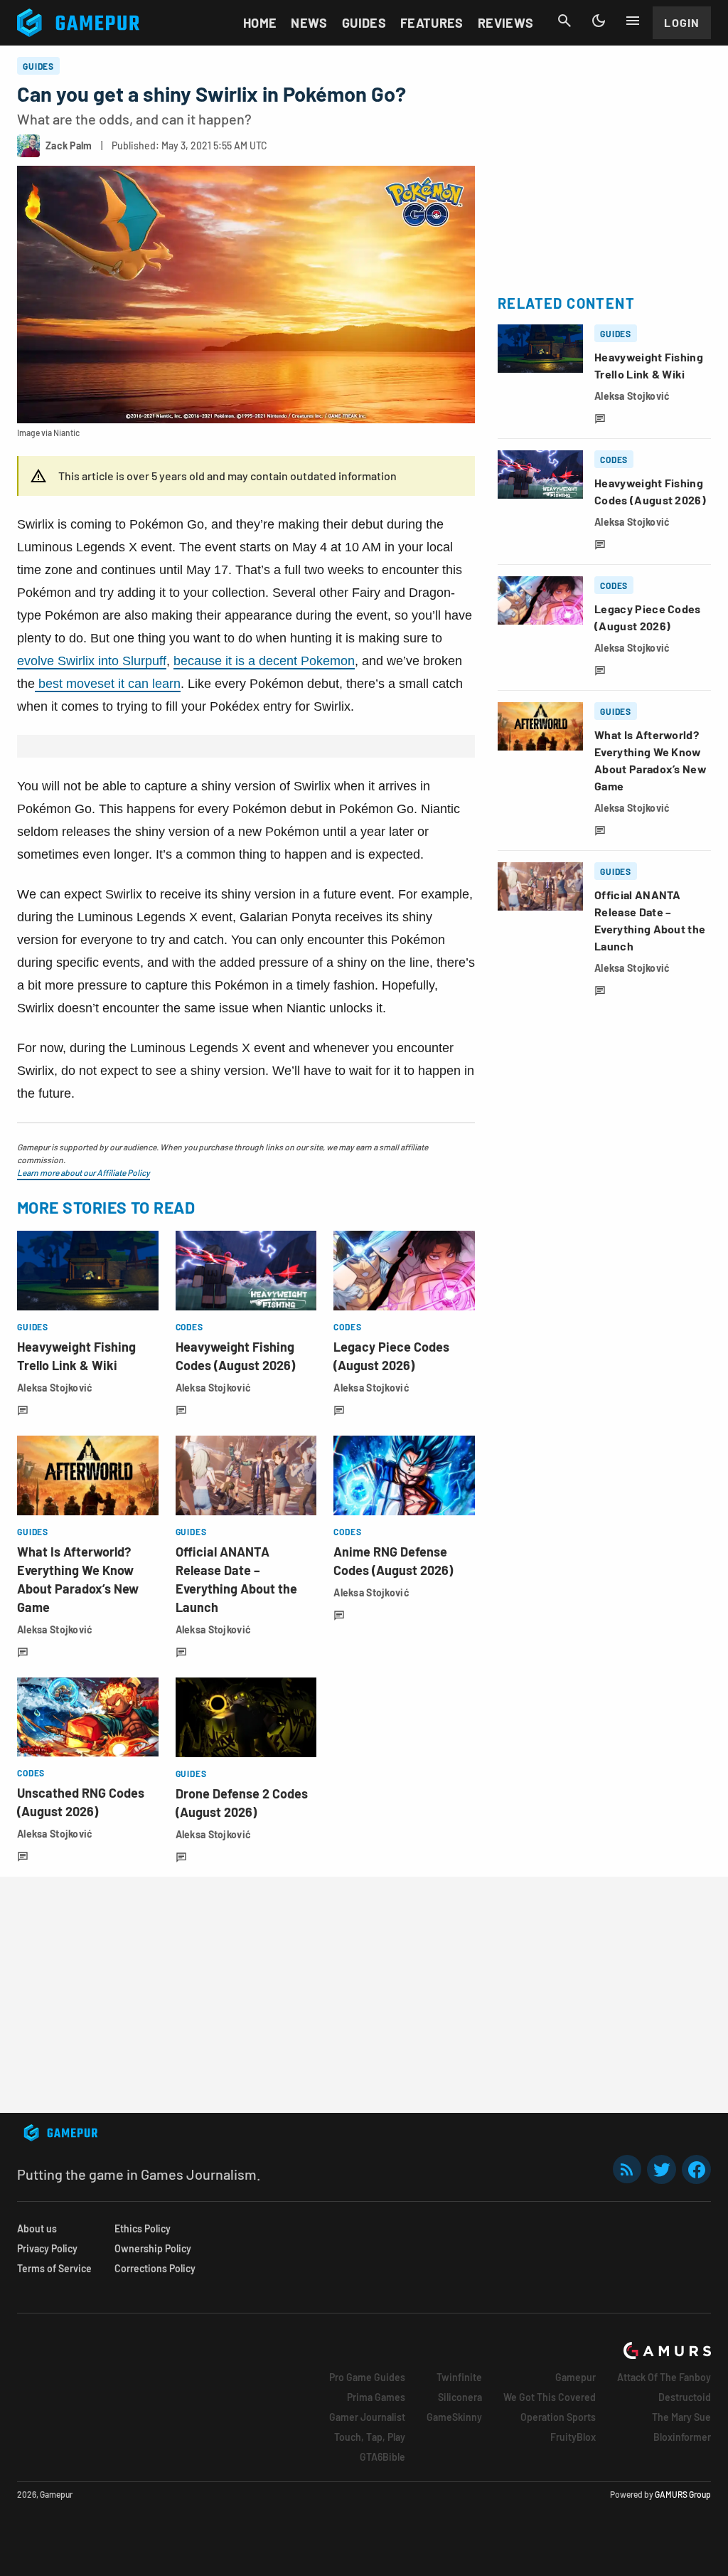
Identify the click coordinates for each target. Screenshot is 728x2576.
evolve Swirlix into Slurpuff (92, 661)
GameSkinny (454, 2417)
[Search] (564, 21)
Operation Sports (558, 2417)
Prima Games (376, 2397)
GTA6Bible (382, 2457)
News (309, 23)
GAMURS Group (683, 2494)
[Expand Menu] (633, 21)
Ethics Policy (143, 2228)
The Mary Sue (681, 2417)
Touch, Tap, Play (370, 2437)
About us (37, 2228)
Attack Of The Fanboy (664, 2377)
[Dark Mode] (599, 21)
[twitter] (662, 2169)
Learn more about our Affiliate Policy (84, 1172)
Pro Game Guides (367, 2377)
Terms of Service (54, 2268)
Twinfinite (459, 2377)
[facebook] (696, 2169)
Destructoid (685, 2397)
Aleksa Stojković (55, 1388)
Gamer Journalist (367, 2417)
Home (260, 23)
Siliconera (460, 2397)
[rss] (627, 2169)
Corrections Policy (155, 2268)
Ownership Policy (153, 2248)
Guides (364, 23)
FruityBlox (573, 2437)
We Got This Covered (550, 2397)
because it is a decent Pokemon (264, 661)
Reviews (506, 23)
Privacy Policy (47, 2248)
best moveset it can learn (108, 684)
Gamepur (576, 2377)
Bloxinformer (682, 2437)
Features (432, 23)
